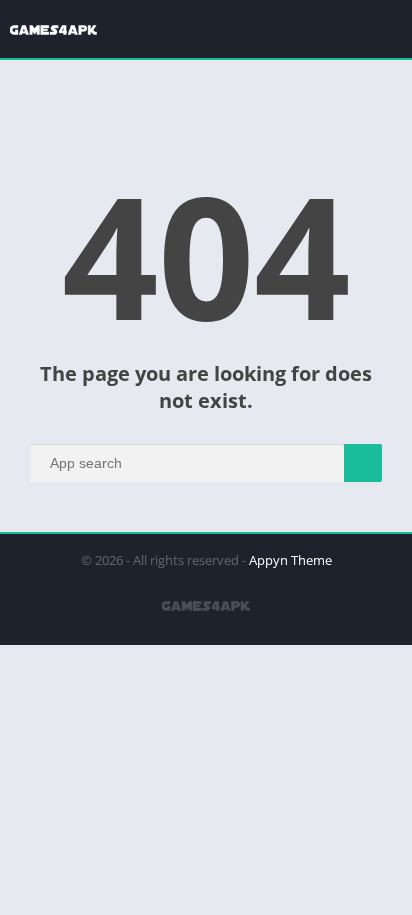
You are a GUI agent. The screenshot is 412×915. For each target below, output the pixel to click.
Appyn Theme (290, 560)
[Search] (363, 463)
